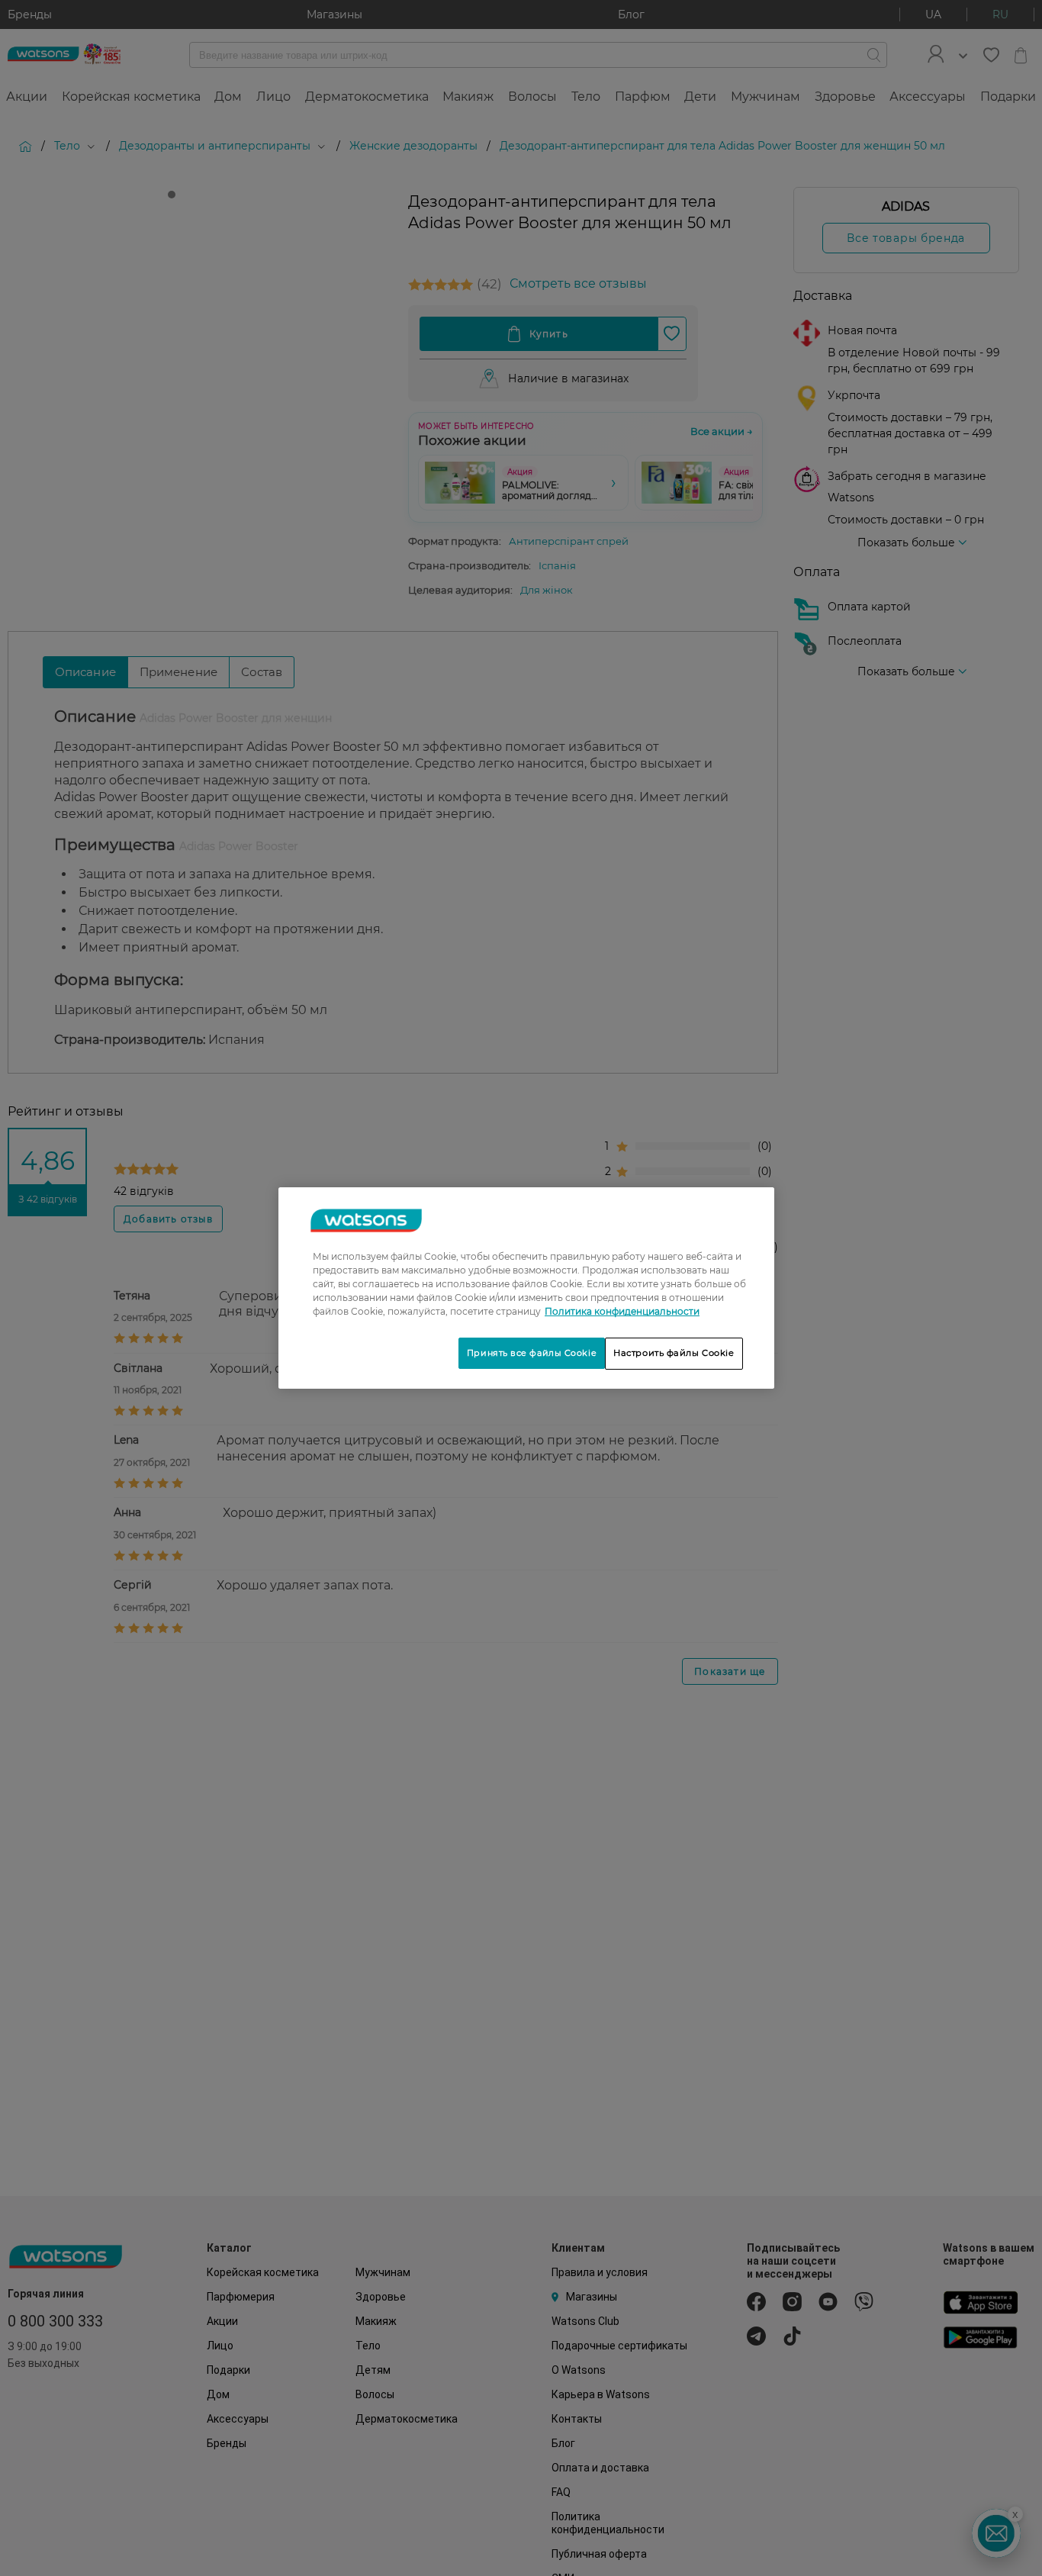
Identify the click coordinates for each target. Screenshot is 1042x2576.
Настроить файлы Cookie (674, 1353)
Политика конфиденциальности (622, 1311)
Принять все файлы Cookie (532, 1353)
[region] (526, 1288)
